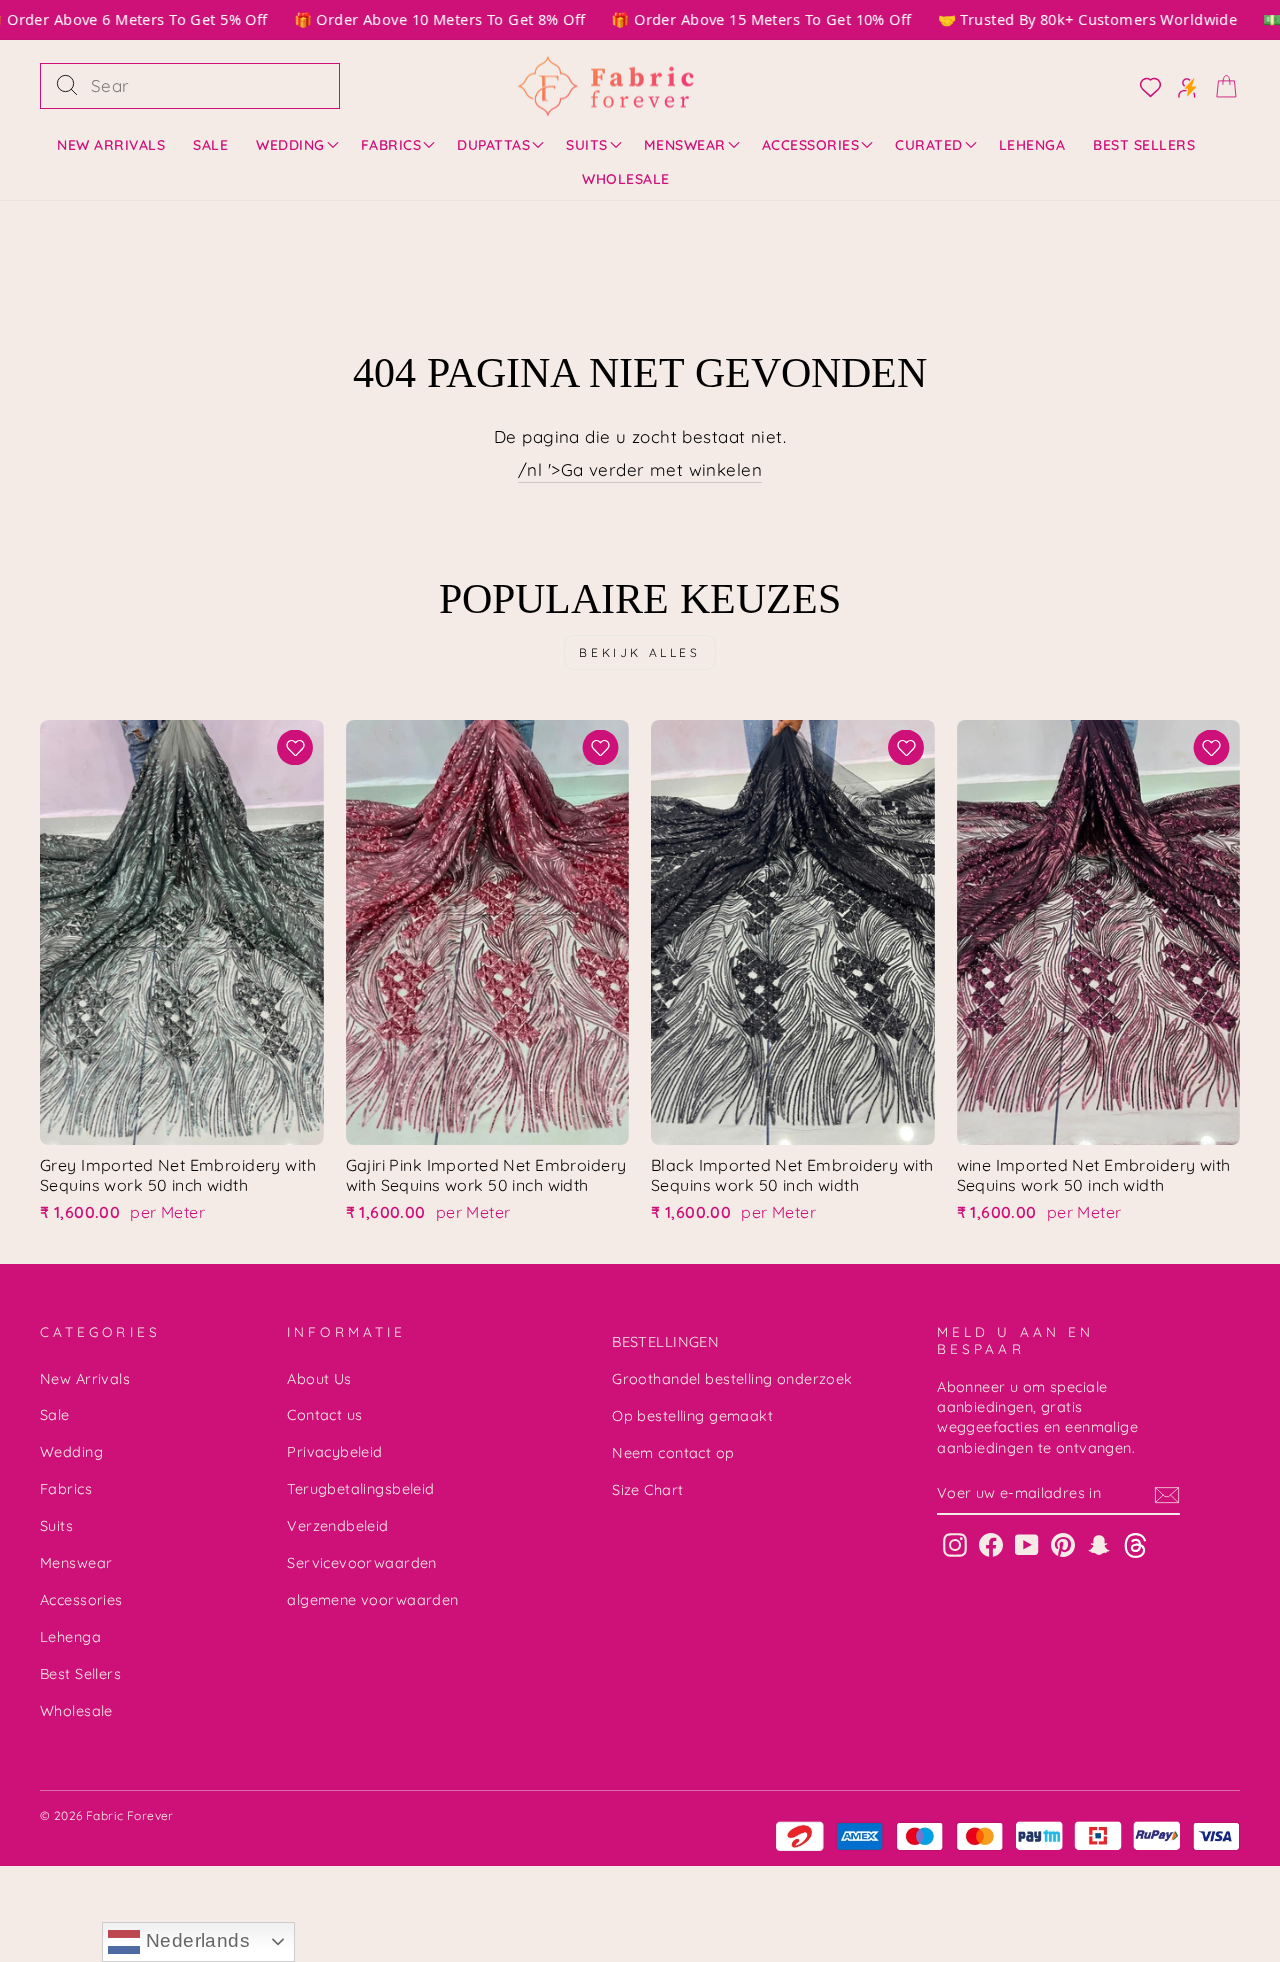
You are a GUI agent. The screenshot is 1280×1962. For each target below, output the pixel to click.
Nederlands (195, 1940)
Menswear (685, 145)
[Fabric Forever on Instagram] (955, 1544)
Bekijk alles (639, 652)
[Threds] (1135, 1544)
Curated (929, 145)
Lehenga (1032, 145)
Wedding (290, 145)
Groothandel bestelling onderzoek (732, 1379)
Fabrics (391, 145)
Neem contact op (673, 1453)
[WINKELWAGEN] (1220, 85)
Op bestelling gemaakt (692, 1416)
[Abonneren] (1167, 1494)
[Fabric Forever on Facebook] (991, 1544)
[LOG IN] (1144, 86)
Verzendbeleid (338, 1526)
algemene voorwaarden (373, 1600)
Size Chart (647, 1490)
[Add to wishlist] (295, 747)
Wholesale (626, 179)
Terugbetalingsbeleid (361, 1489)
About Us (319, 1379)
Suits (587, 145)
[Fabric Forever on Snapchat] (1099, 1544)
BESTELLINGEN (665, 1342)
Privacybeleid (335, 1452)
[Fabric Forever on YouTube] (1027, 1544)
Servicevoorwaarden (362, 1563)
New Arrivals (111, 145)
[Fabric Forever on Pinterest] (1063, 1544)
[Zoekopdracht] (67, 86)
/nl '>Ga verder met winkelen (640, 469)
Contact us (324, 1415)
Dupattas (493, 145)
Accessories (811, 145)
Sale (210, 145)
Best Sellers (1144, 145)
